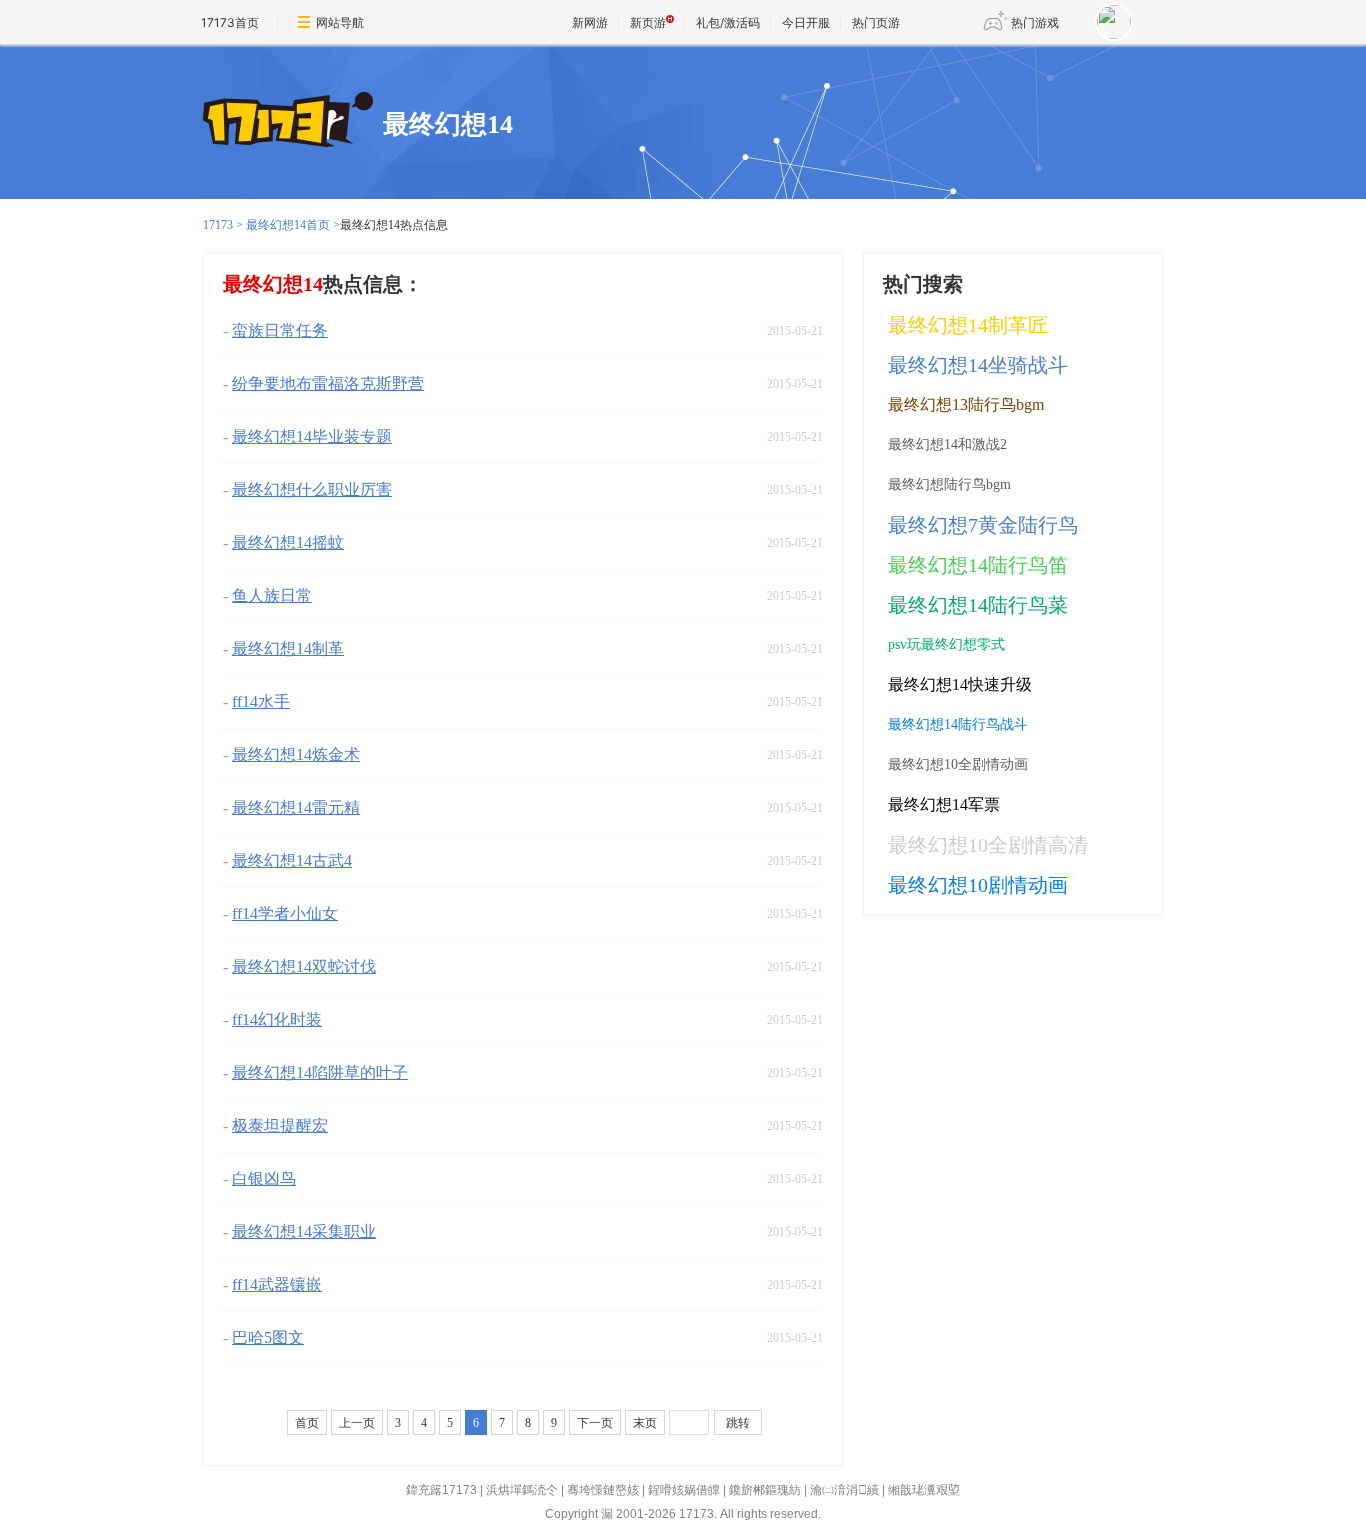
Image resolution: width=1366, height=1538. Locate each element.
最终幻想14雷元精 (296, 807)
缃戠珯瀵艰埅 (924, 1490)
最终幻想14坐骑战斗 (978, 365)
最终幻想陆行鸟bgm (949, 484)
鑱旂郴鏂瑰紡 (765, 1490)
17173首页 (230, 22)
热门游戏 (1035, 22)
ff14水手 (261, 701)
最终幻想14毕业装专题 (312, 436)
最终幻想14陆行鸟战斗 (958, 724)
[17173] (288, 121)
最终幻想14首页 (288, 225)
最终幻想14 (448, 124)
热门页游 (876, 22)
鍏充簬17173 (441, 1490)
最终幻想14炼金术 (296, 754)
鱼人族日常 (272, 595)
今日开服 (806, 22)
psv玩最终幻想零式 (946, 644)
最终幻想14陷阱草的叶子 (320, 1072)
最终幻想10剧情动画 (978, 885)
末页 (645, 1423)
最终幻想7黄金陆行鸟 (983, 525)
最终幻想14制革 (288, 648)
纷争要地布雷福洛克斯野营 (328, 383)
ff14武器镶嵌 (277, 1284)
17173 (218, 225)
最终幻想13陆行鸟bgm (966, 404)
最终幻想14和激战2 (947, 444)
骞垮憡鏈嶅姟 (603, 1490)
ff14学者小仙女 (285, 913)
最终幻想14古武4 (292, 860)
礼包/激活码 (728, 22)
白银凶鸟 (264, 1178)
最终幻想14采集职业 (304, 1231)
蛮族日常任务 (280, 330)
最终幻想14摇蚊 (288, 542)
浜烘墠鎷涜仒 (522, 1490)
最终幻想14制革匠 (968, 325)
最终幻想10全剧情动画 (958, 764)
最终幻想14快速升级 (960, 684)
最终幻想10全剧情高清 (988, 845)
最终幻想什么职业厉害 (312, 489)
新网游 (590, 22)
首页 (307, 1423)
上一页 (357, 1423)
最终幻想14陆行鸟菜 (978, 605)
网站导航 (340, 22)
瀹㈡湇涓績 (844, 1490)
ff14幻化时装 (277, 1019)
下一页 (595, 1423)
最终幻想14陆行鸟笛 (978, 565)
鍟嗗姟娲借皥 (684, 1490)
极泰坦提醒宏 (280, 1125)
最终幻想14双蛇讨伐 (304, 966)
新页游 (648, 22)
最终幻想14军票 (944, 804)
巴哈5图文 (268, 1337)
